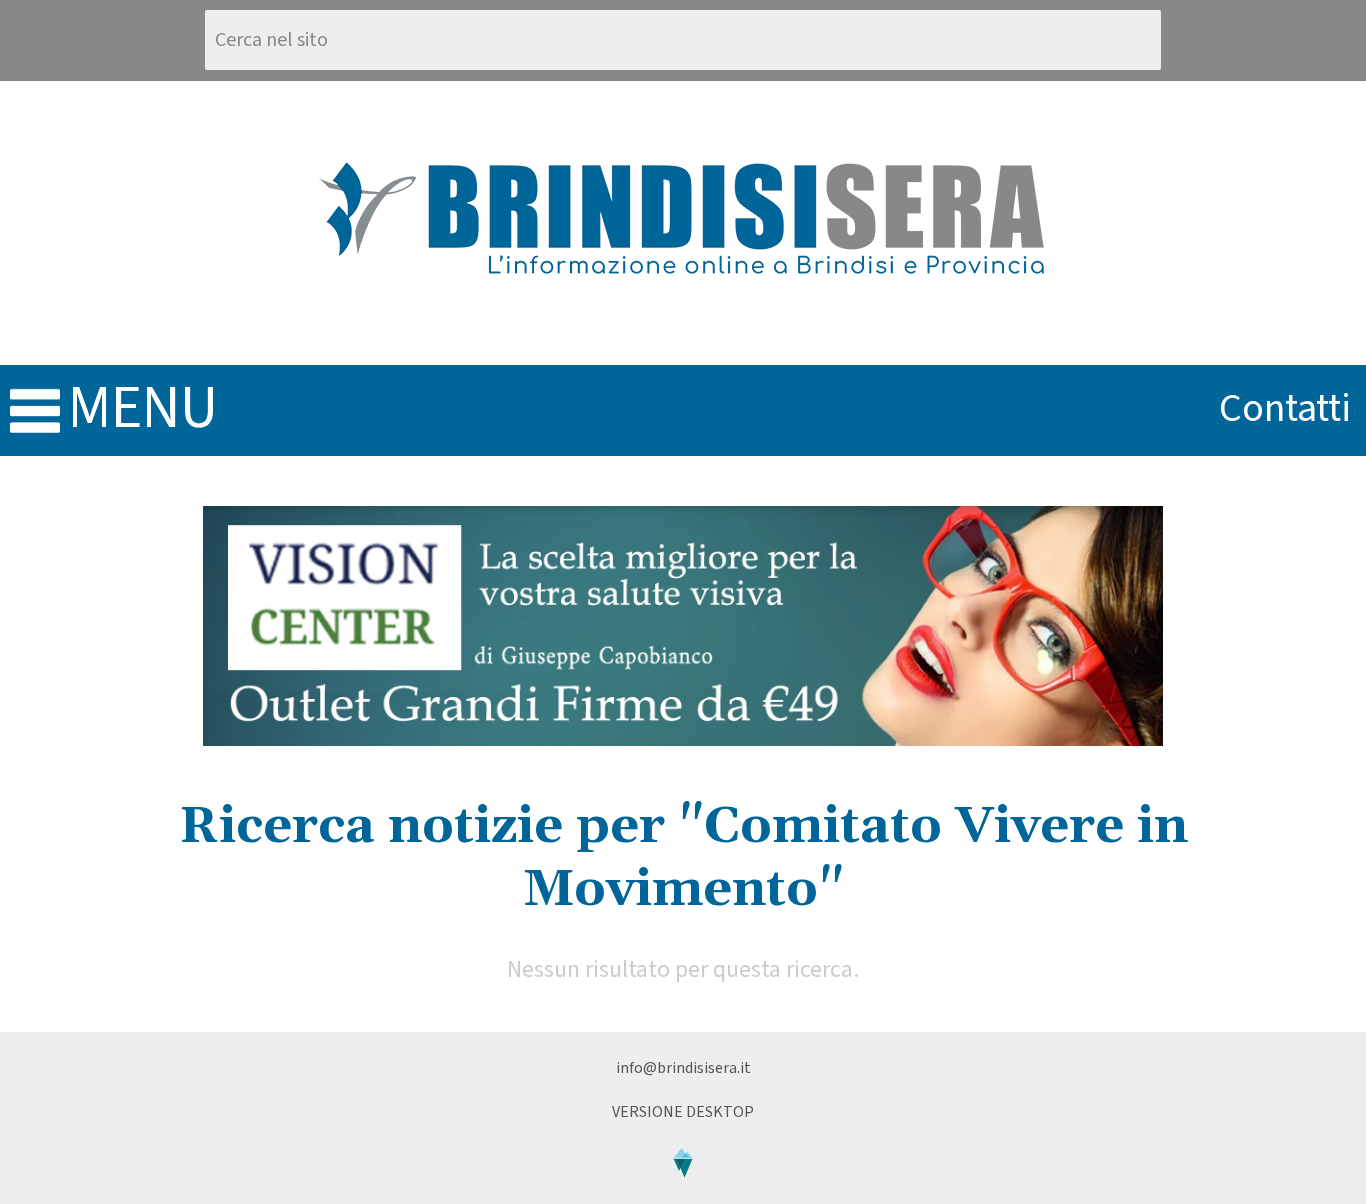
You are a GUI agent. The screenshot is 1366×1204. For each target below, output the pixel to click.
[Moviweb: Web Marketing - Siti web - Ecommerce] (683, 1194)
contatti (1285, 408)
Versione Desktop (683, 1112)
